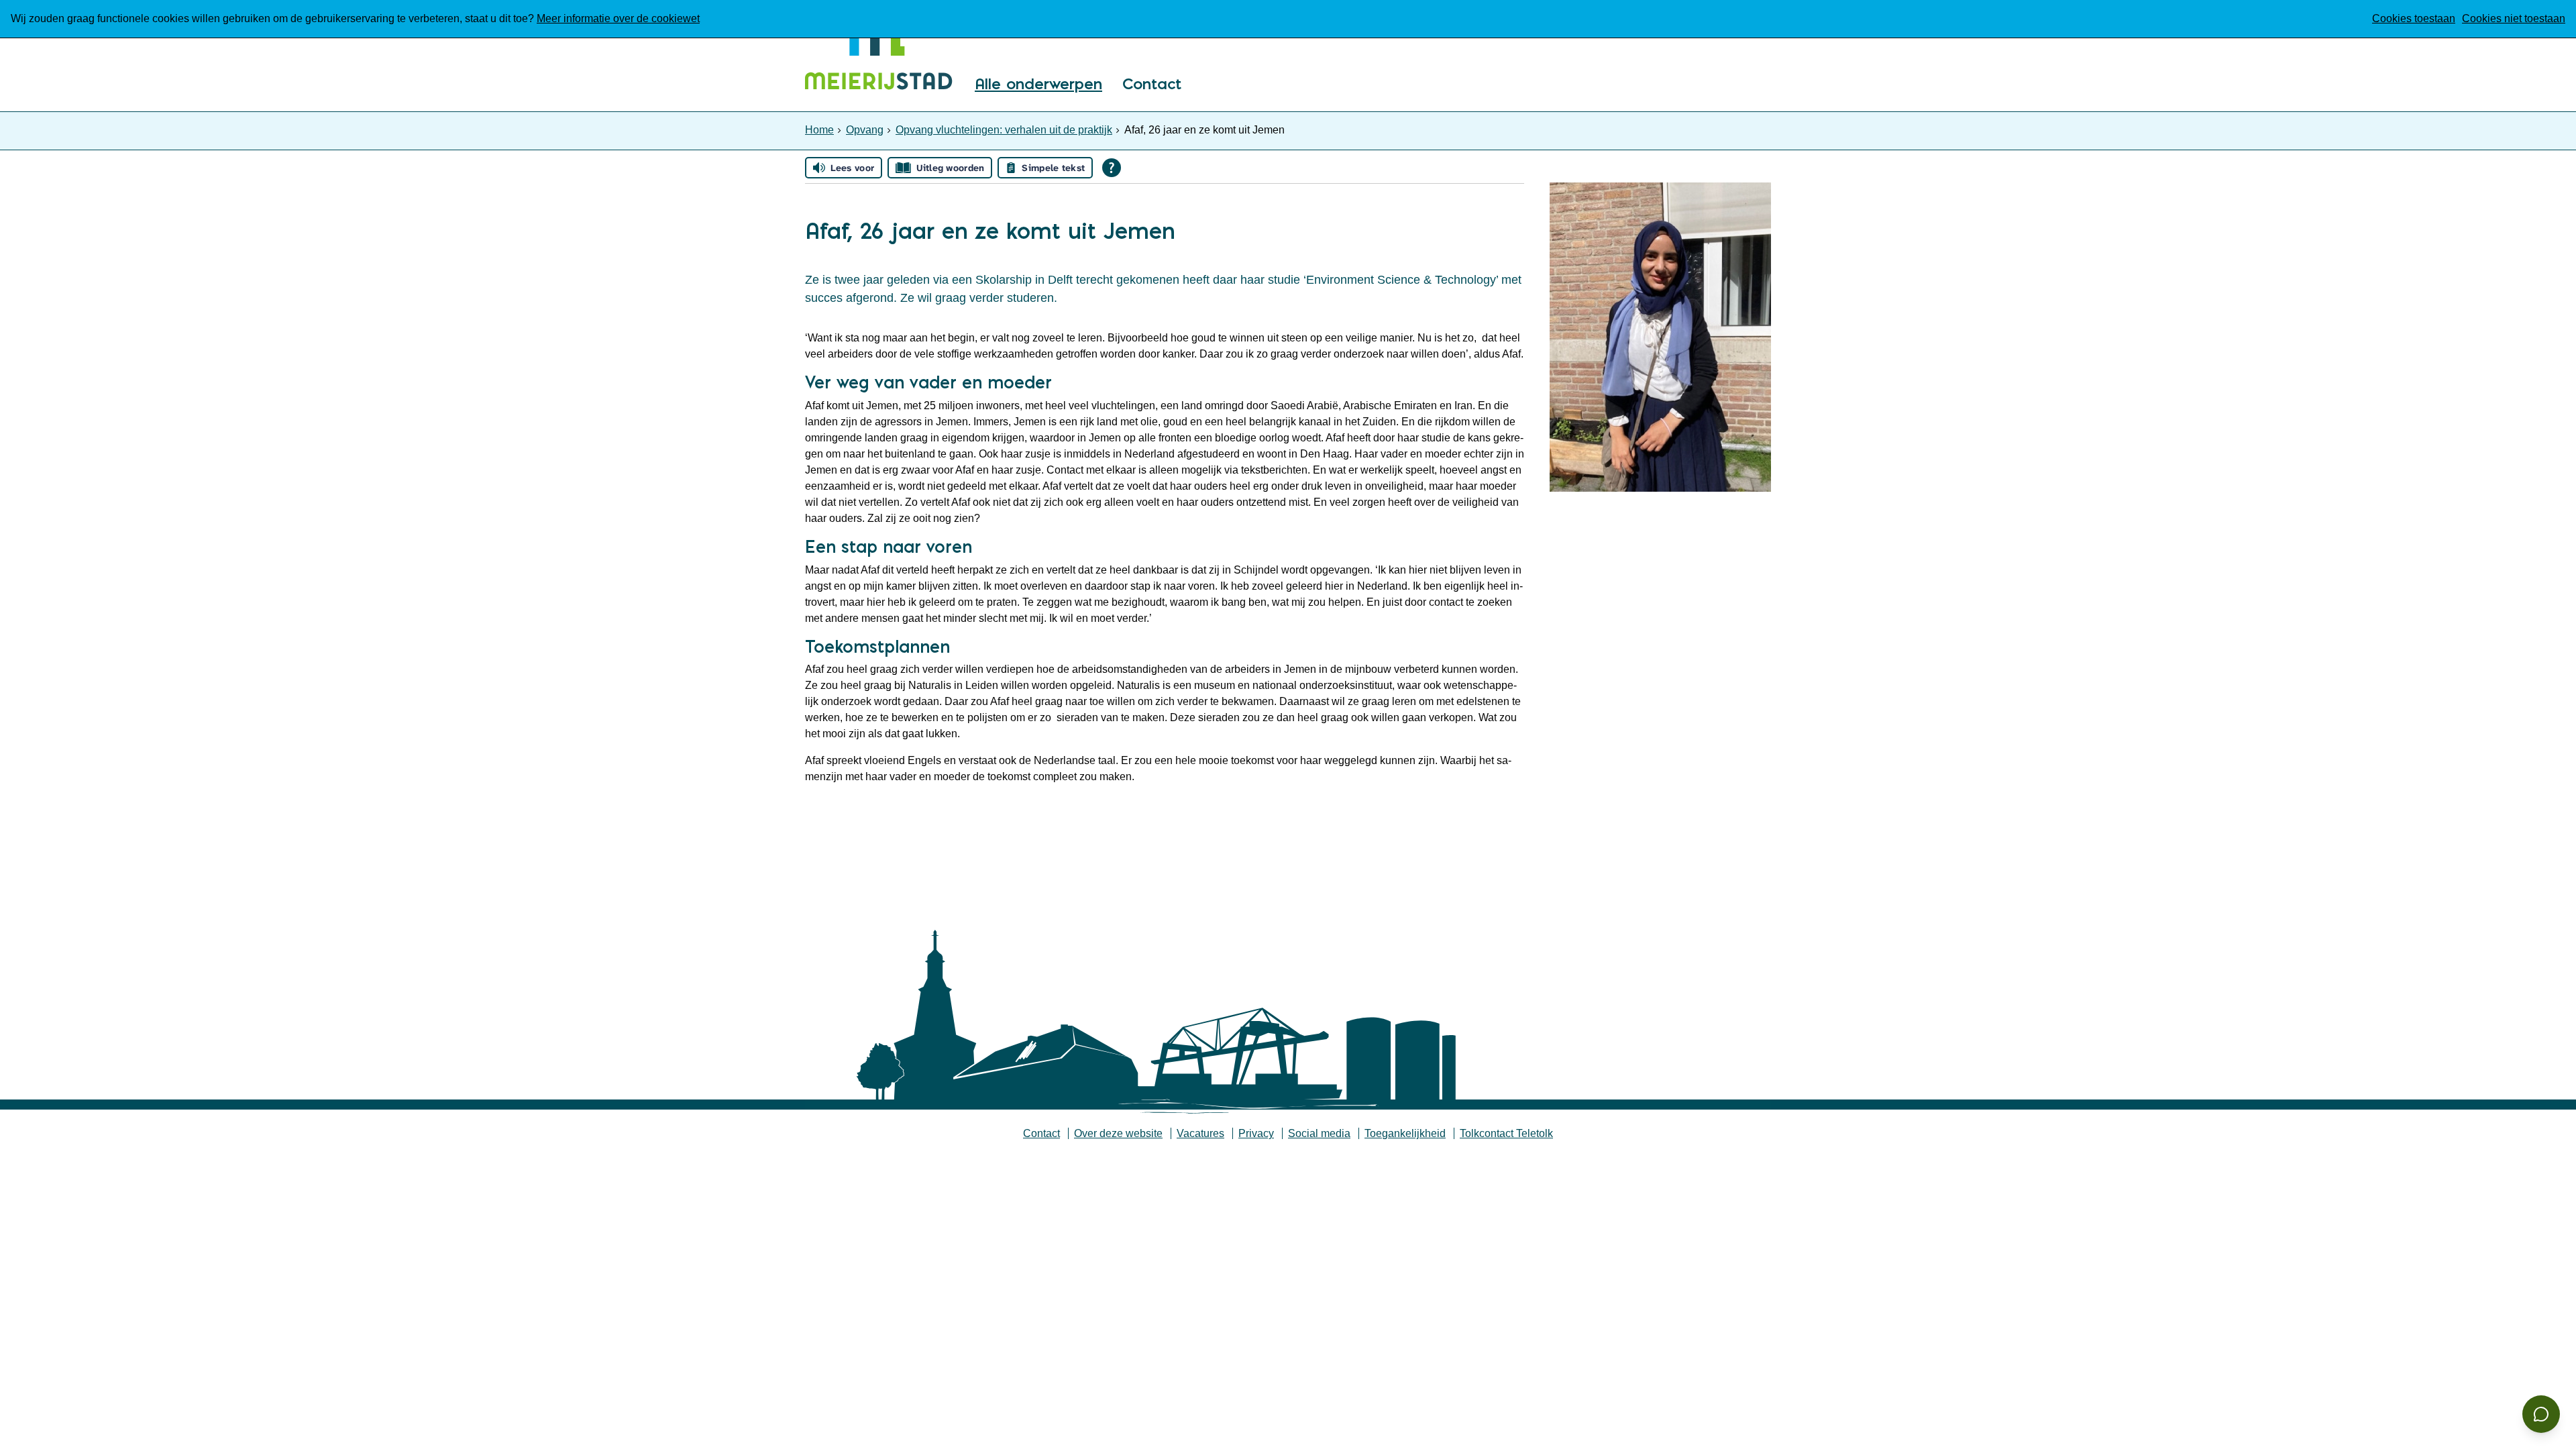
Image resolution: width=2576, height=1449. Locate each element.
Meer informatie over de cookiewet (618, 18)
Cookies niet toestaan (2514, 18)
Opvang (865, 130)
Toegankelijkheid (1405, 1133)
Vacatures (1200, 1133)
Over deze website (1118, 1133)
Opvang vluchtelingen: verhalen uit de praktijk (1004, 130)
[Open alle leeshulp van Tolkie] (1112, 168)
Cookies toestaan (2414, 18)
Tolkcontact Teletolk (1506, 1133)
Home (819, 130)
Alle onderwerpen (1038, 85)
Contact (1152, 85)
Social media (1319, 1133)
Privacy (1256, 1133)
